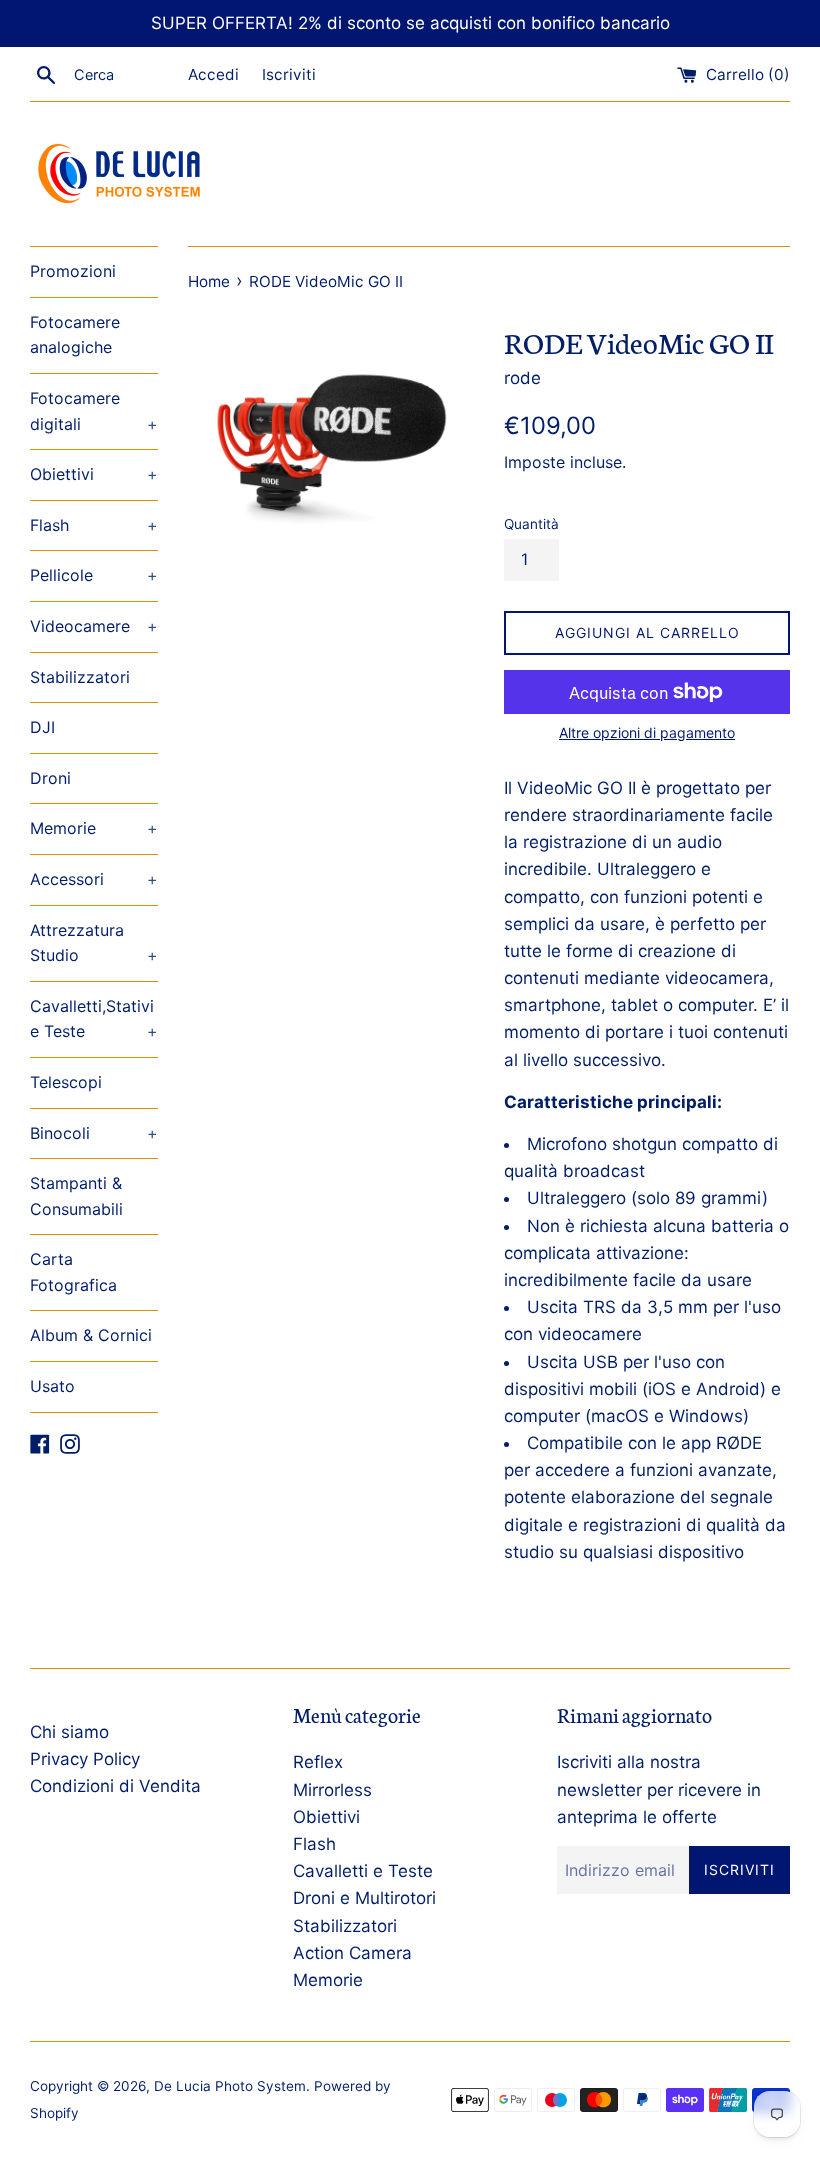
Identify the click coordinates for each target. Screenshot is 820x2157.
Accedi (213, 74)
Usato (52, 1386)
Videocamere (94, 626)
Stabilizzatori (80, 677)
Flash (94, 525)
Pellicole (94, 575)
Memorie (94, 828)
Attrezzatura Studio (94, 943)
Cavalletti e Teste (363, 1871)
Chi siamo (69, 1732)
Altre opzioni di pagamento (647, 732)
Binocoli (94, 1133)
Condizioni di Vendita (115, 1786)
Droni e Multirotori (364, 1898)
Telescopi (66, 1082)
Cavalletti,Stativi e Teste (94, 1019)
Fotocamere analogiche (75, 335)
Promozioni (73, 271)
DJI (42, 727)
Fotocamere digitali (94, 411)
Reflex (318, 1762)
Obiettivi (94, 474)
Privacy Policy (85, 1759)
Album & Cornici (91, 1335)
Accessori (94, 879)
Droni (50, 778)
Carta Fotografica (73, 1272)
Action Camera (352, 1953)
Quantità (531, 524)
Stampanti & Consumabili (76, 1196)
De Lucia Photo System (230, 2086)
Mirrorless (332, 1790)
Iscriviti (289, 74)
